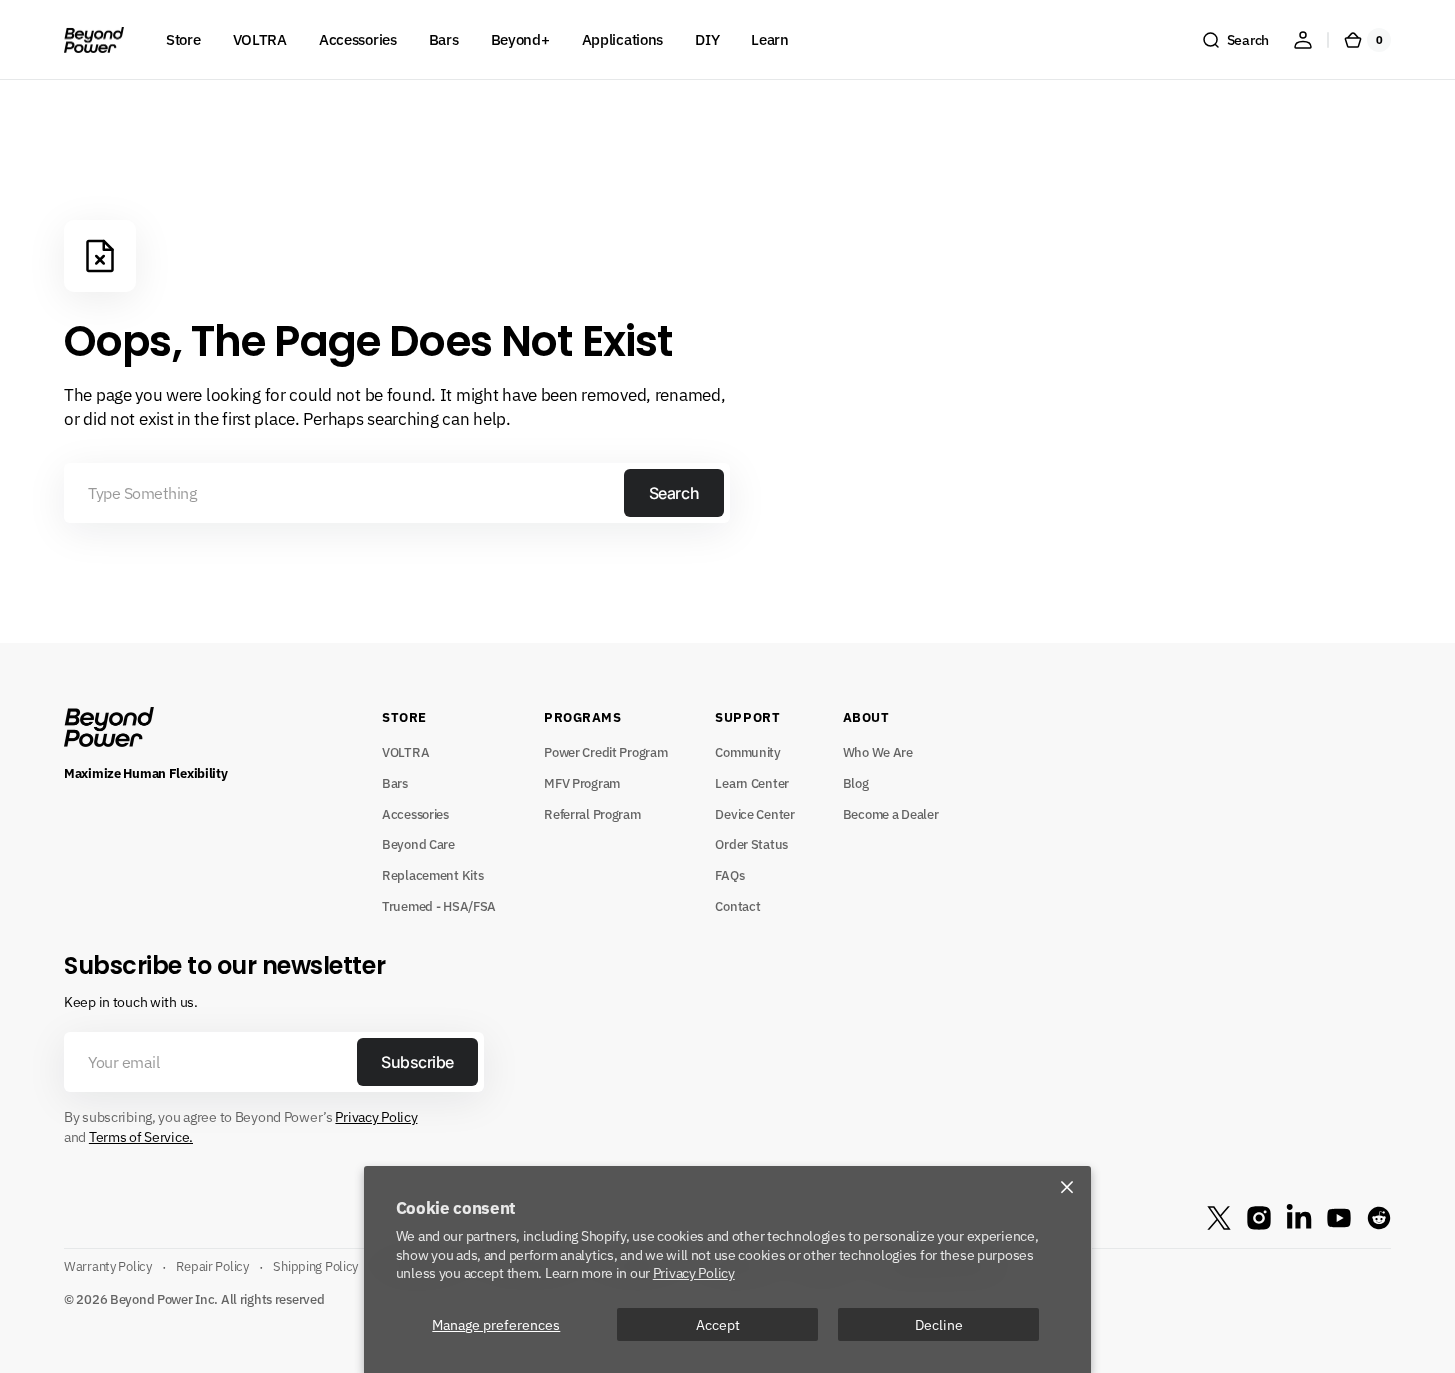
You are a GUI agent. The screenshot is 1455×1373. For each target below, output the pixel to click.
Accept (718, 1324)
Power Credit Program (605, 752)
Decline (939, 1324)
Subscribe (417, 1062)
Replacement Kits (432, 875)
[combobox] (397, 493)
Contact (737, 906)
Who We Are (878, 752)
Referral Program (592, 814)
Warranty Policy (108, 1266)
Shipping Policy (315, 1266)
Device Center (754, 814)
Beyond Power (151, 1299)
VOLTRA (405, 752)
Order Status (751, 844)
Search (674, 493)
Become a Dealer (891, 814)
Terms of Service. (141, 1137)
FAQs (729, 875)
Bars (395, 783)
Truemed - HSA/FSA (439, 906)
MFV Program (582, 783)
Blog (856, 783)
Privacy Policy (694, 1272)
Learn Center (752, 783)
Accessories (415, 814)
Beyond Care (418, 844)
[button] (1235, 40)
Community (747, 752)
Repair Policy (212, 1266)
